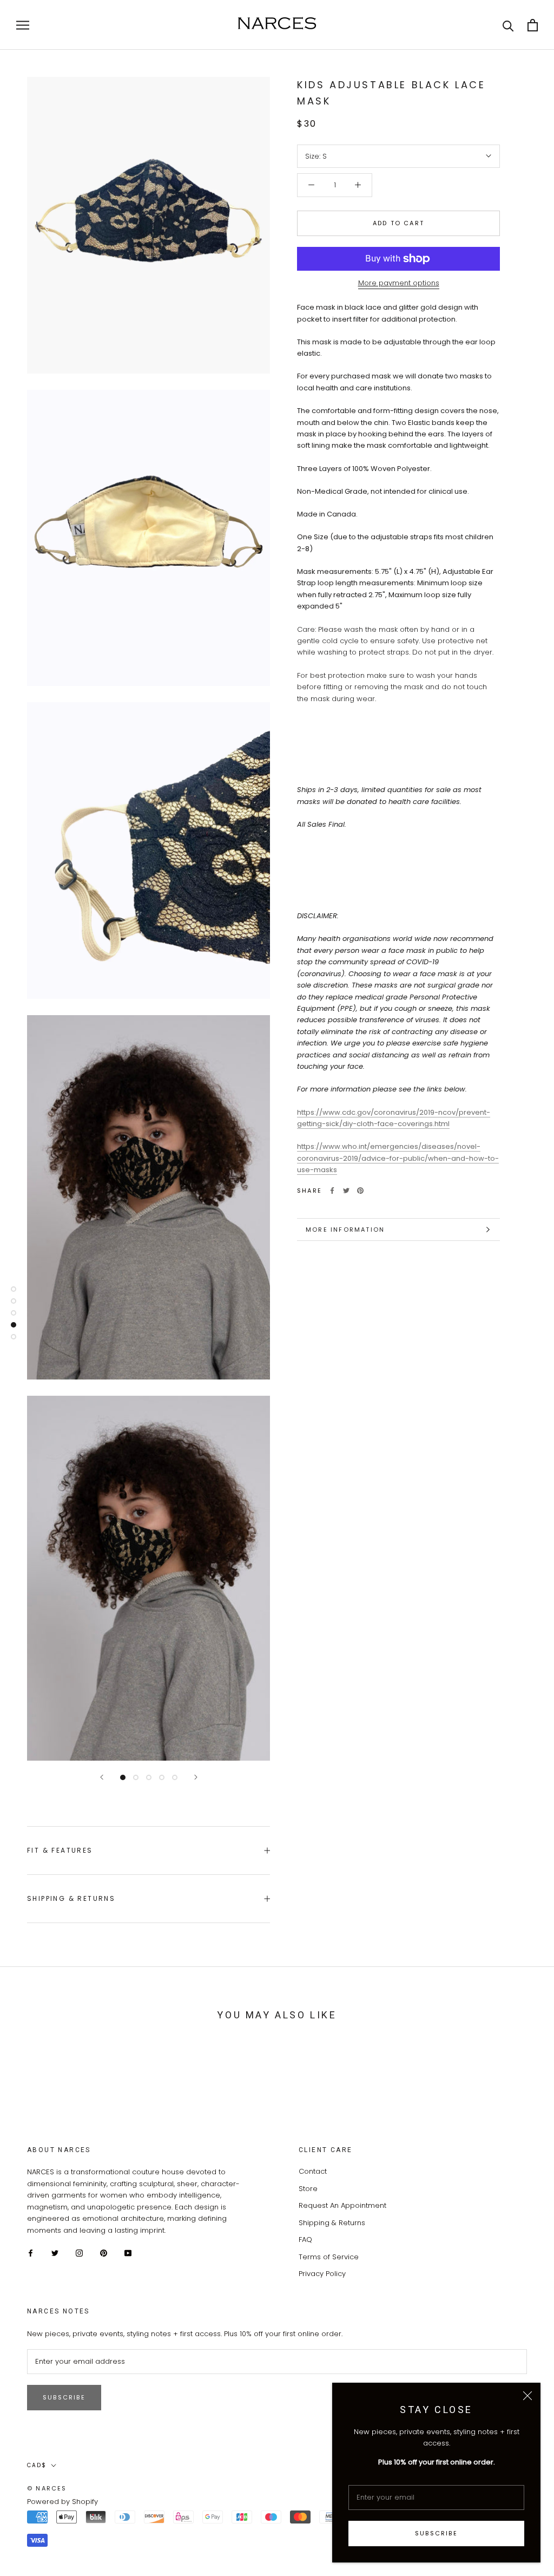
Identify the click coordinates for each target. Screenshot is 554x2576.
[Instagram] (79, 2253)
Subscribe (436, 2533)
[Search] (508, 25)
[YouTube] (128, 2253)
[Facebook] (332, 1191)
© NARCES (47, 2488)
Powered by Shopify (62, 2502)
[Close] (527, 2396)
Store (308, 2189)
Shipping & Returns (71, 1898)
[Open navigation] (23, 25)
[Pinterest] (360, 1191)
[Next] (196, 1777)
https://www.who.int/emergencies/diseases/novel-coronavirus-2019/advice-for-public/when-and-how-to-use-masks (398, 1158)
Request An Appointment (342, 2205)
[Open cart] (533, 25)
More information (345, 1230)
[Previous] (102, 1777)
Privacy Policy (322, 2274)
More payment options (399, 283)
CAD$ (37, 2465)
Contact (313, 2171)
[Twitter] (346, 1191)
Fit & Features (60, 1850)
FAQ (305, 2240)
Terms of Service (329, 2257)
